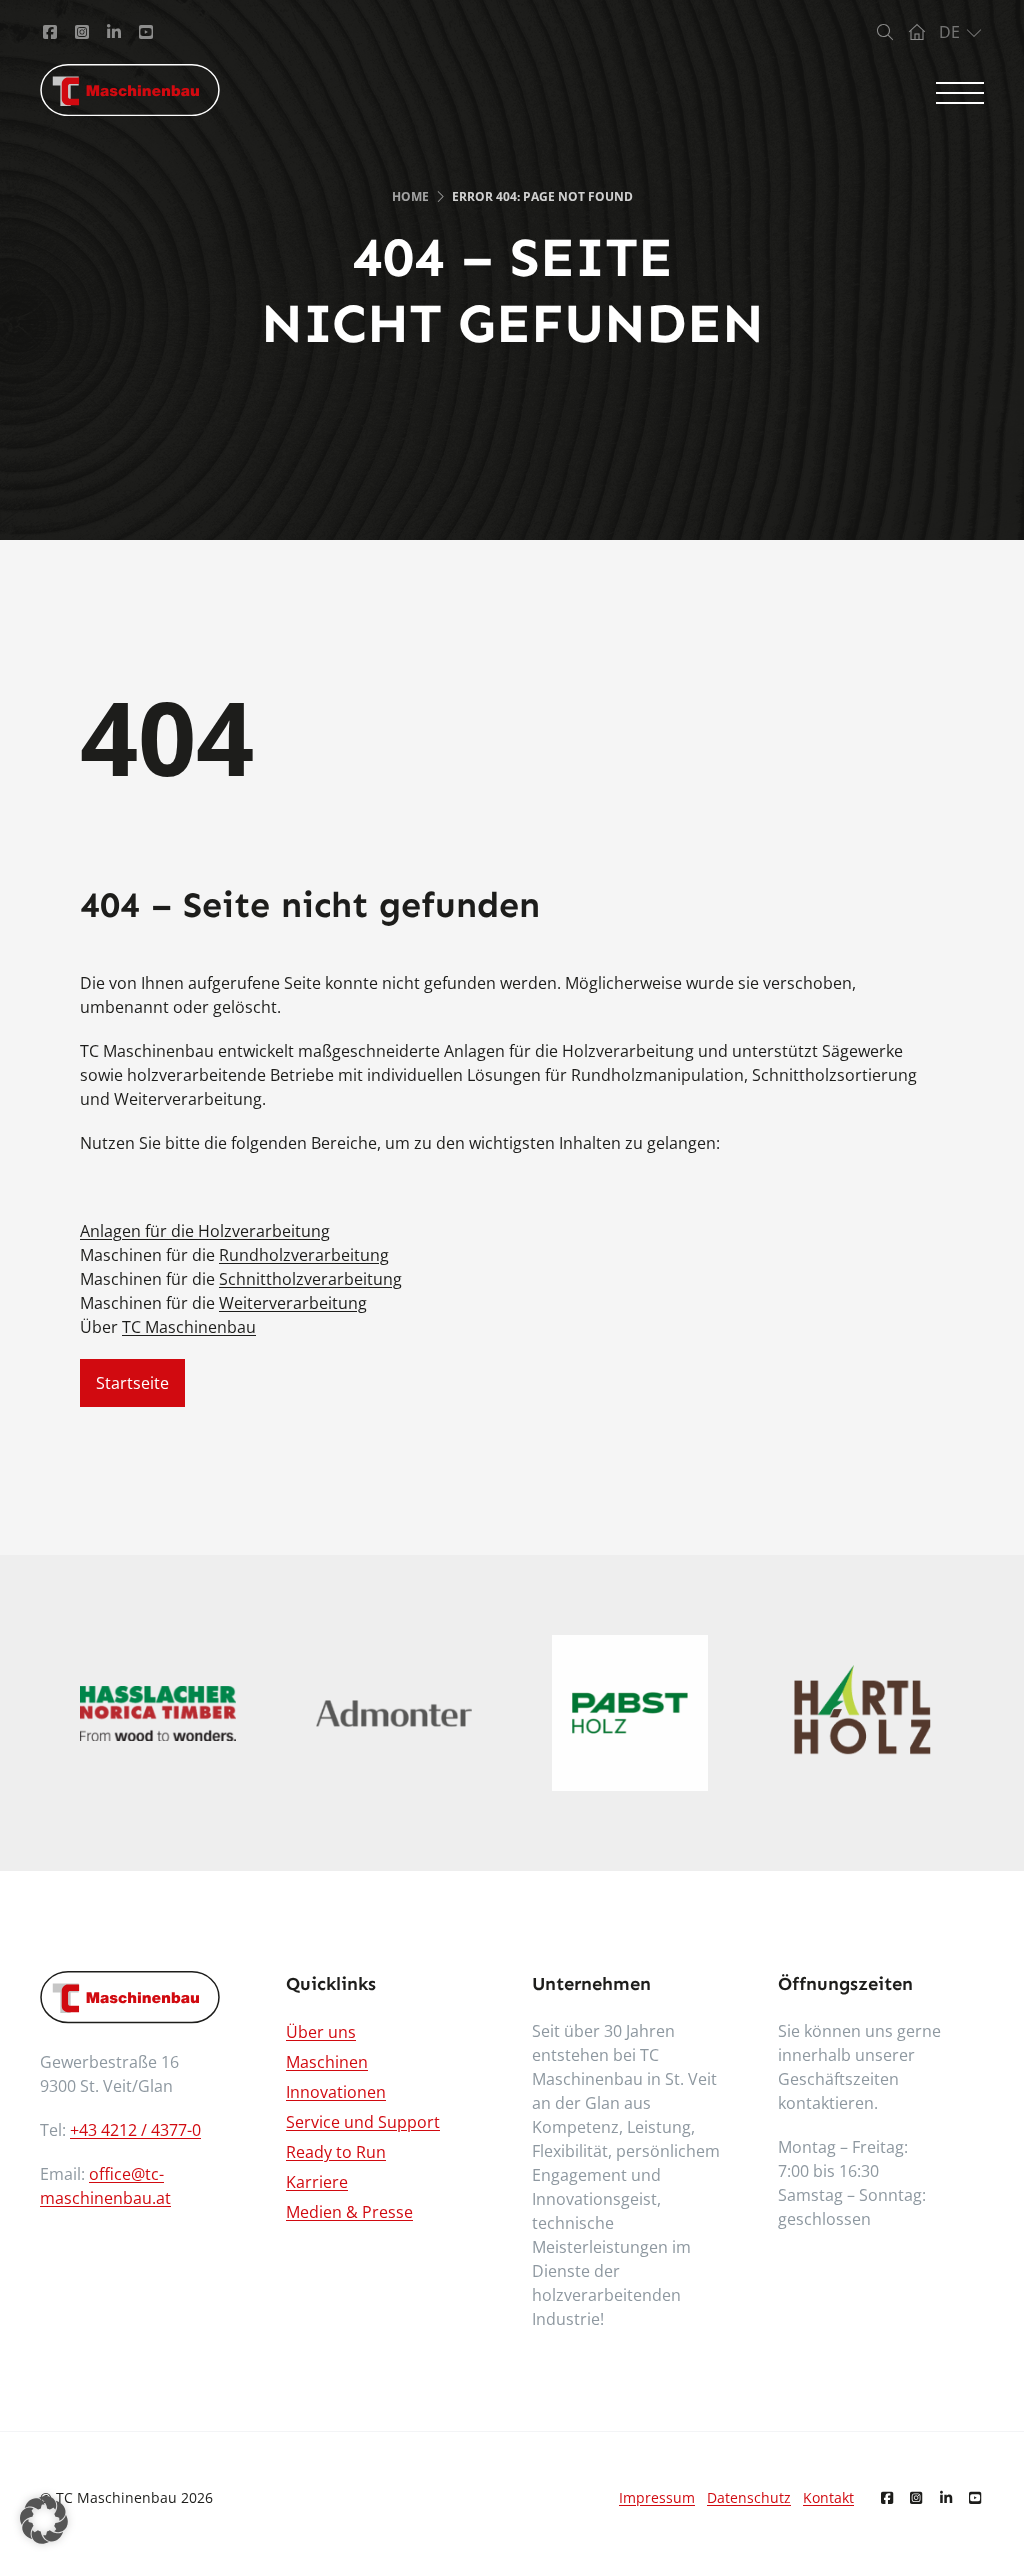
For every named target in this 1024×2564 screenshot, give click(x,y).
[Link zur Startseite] (917, 32)
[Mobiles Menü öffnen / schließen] (960, 93)
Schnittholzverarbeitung (310, 1279)
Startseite (132, 1383)
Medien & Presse (349, 2212)
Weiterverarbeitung (293, 1303)
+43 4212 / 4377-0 (135, 2130)
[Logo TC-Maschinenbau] (130, 90)
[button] (44, 2520)
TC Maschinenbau (189, 1327)
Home (410, 196)
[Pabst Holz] (630, 1713)
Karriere (317, 2182)
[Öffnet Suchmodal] (885, 32)
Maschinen (327, 2062)
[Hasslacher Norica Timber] (158, 1713)
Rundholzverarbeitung (304, 1255)
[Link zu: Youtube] (146, 32)
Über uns (321, 2032)
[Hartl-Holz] (866, 1713)
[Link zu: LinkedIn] (114, 32)
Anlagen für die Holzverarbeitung (205, 1231)
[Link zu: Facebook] (50, 32)
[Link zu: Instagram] (82, 32)
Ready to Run (336, 2152)
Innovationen (336, 2092)
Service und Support (363, 2122)
